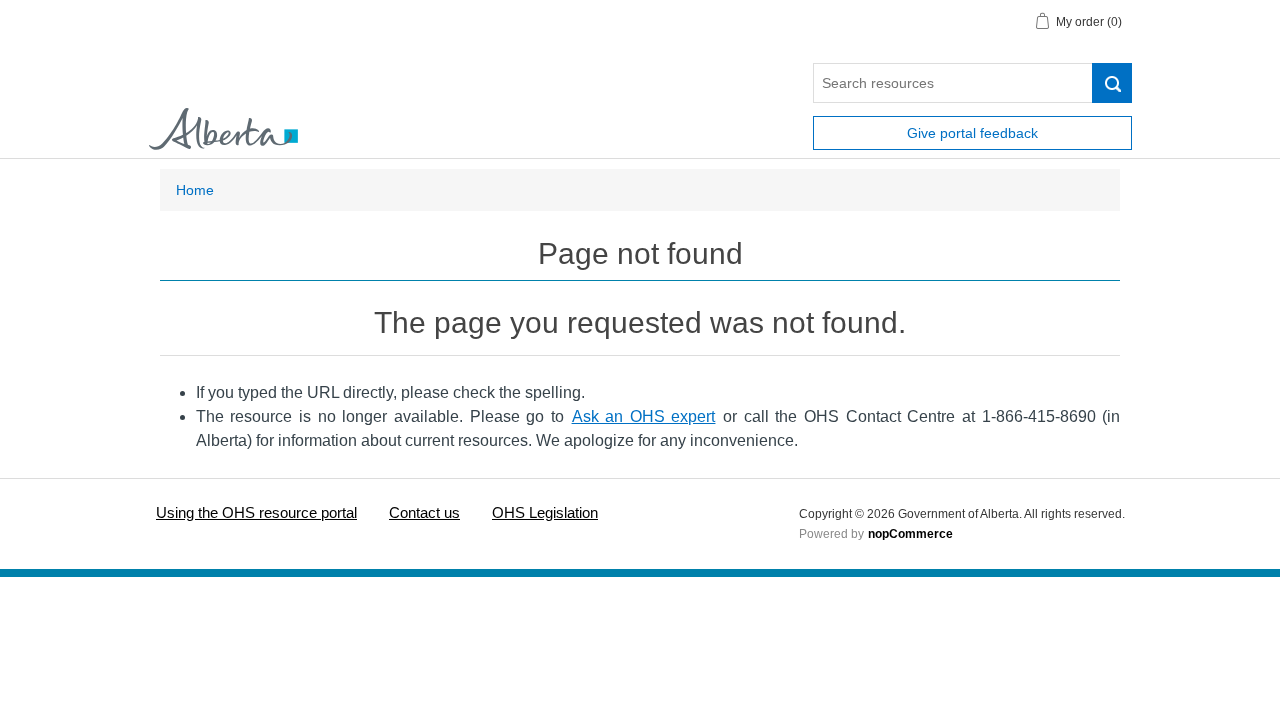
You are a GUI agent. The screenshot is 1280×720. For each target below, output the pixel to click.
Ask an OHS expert (644, 416)
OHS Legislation (545, 512)
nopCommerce (910, 534)
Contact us (424, 512)
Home (195, 190)
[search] (1112, 83)
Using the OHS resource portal (256, 512)
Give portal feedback (972, 133)
